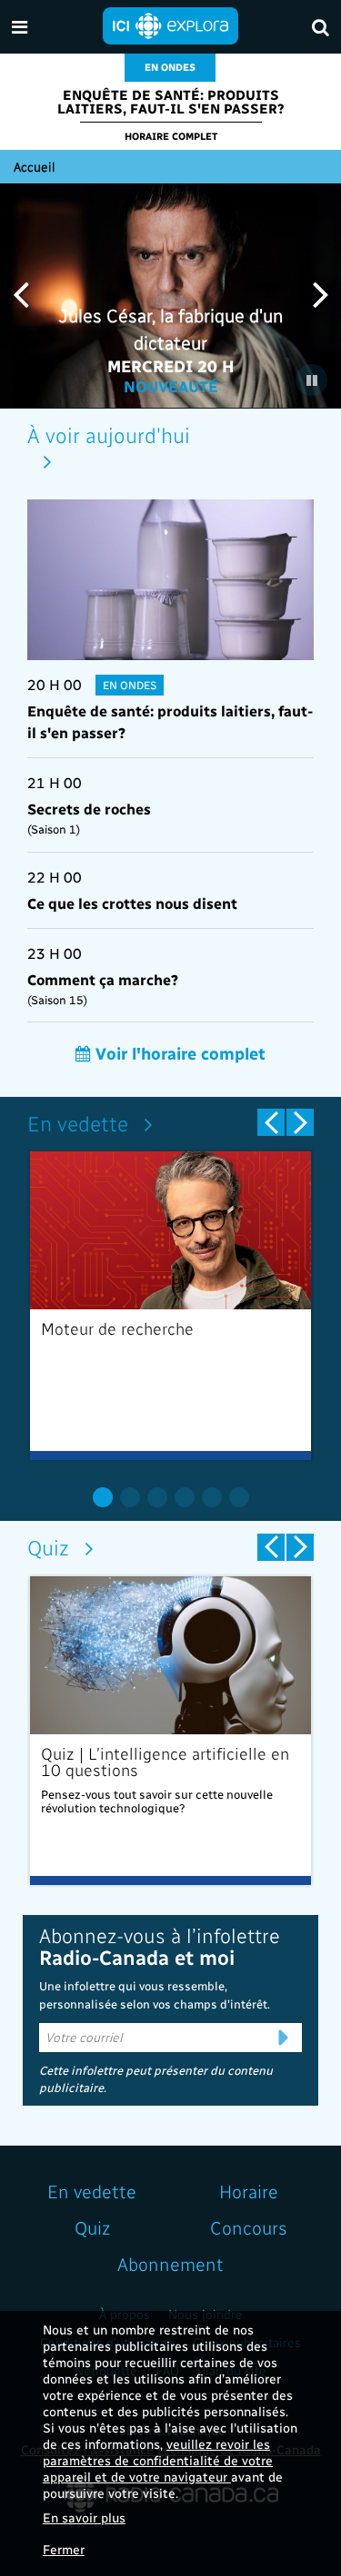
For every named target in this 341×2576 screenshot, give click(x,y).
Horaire (249, 2191)
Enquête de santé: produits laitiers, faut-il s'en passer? (171, 101)
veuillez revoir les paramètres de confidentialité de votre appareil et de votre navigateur (158, 2460)
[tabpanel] (170, 1306)
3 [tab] (157, 1497)
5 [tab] (212, 1497)
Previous (20, 294)
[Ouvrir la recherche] (321, 27)
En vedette (78, 1123)
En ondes (170, 67)
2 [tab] (130, 1497)
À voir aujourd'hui (109, 434)
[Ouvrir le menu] (20, 27)
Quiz (48, 1547)
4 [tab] (185, 1497)
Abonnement (170, 2264)
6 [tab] (239, 1497)
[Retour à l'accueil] (171, 24)
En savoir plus (84, 2517)
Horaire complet (171, 136)
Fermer (64, 2549)
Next (321, 294)
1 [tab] (103, 1497)
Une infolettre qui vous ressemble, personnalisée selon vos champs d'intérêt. (155, 1994)
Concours (249, 2227)
